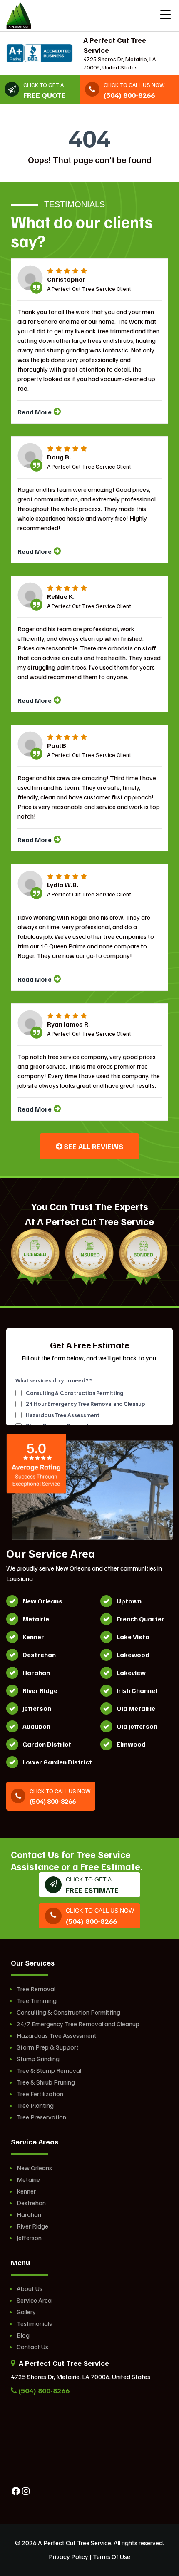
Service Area (34, 2300)
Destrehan (31, 2203)
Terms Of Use (112, 2556)
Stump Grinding (38, 2059)
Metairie (28, 2179)
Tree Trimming (37, 2000)
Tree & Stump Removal (49, 2070)
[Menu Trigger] (165, 14)
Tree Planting (35, 2105)
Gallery (26, 2312)
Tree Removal (36, 1989)
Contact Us (32, 2347)
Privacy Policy (68, 2556)
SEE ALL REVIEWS (93, 1146)
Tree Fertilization (40, 2094)
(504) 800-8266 (43, 2390)
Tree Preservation (41, 2117)
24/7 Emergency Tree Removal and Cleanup (78, 2024)
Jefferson (29, 2238)
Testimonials (34, 2323)
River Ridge (32, 2226)
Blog (23, 2335)
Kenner (26, 2191)
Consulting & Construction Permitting (68, 2012)
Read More (35, 412)
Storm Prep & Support (48, 2047)
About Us (30, 2288)
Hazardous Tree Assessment (57, 2035)
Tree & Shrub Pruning (46, 2082)
